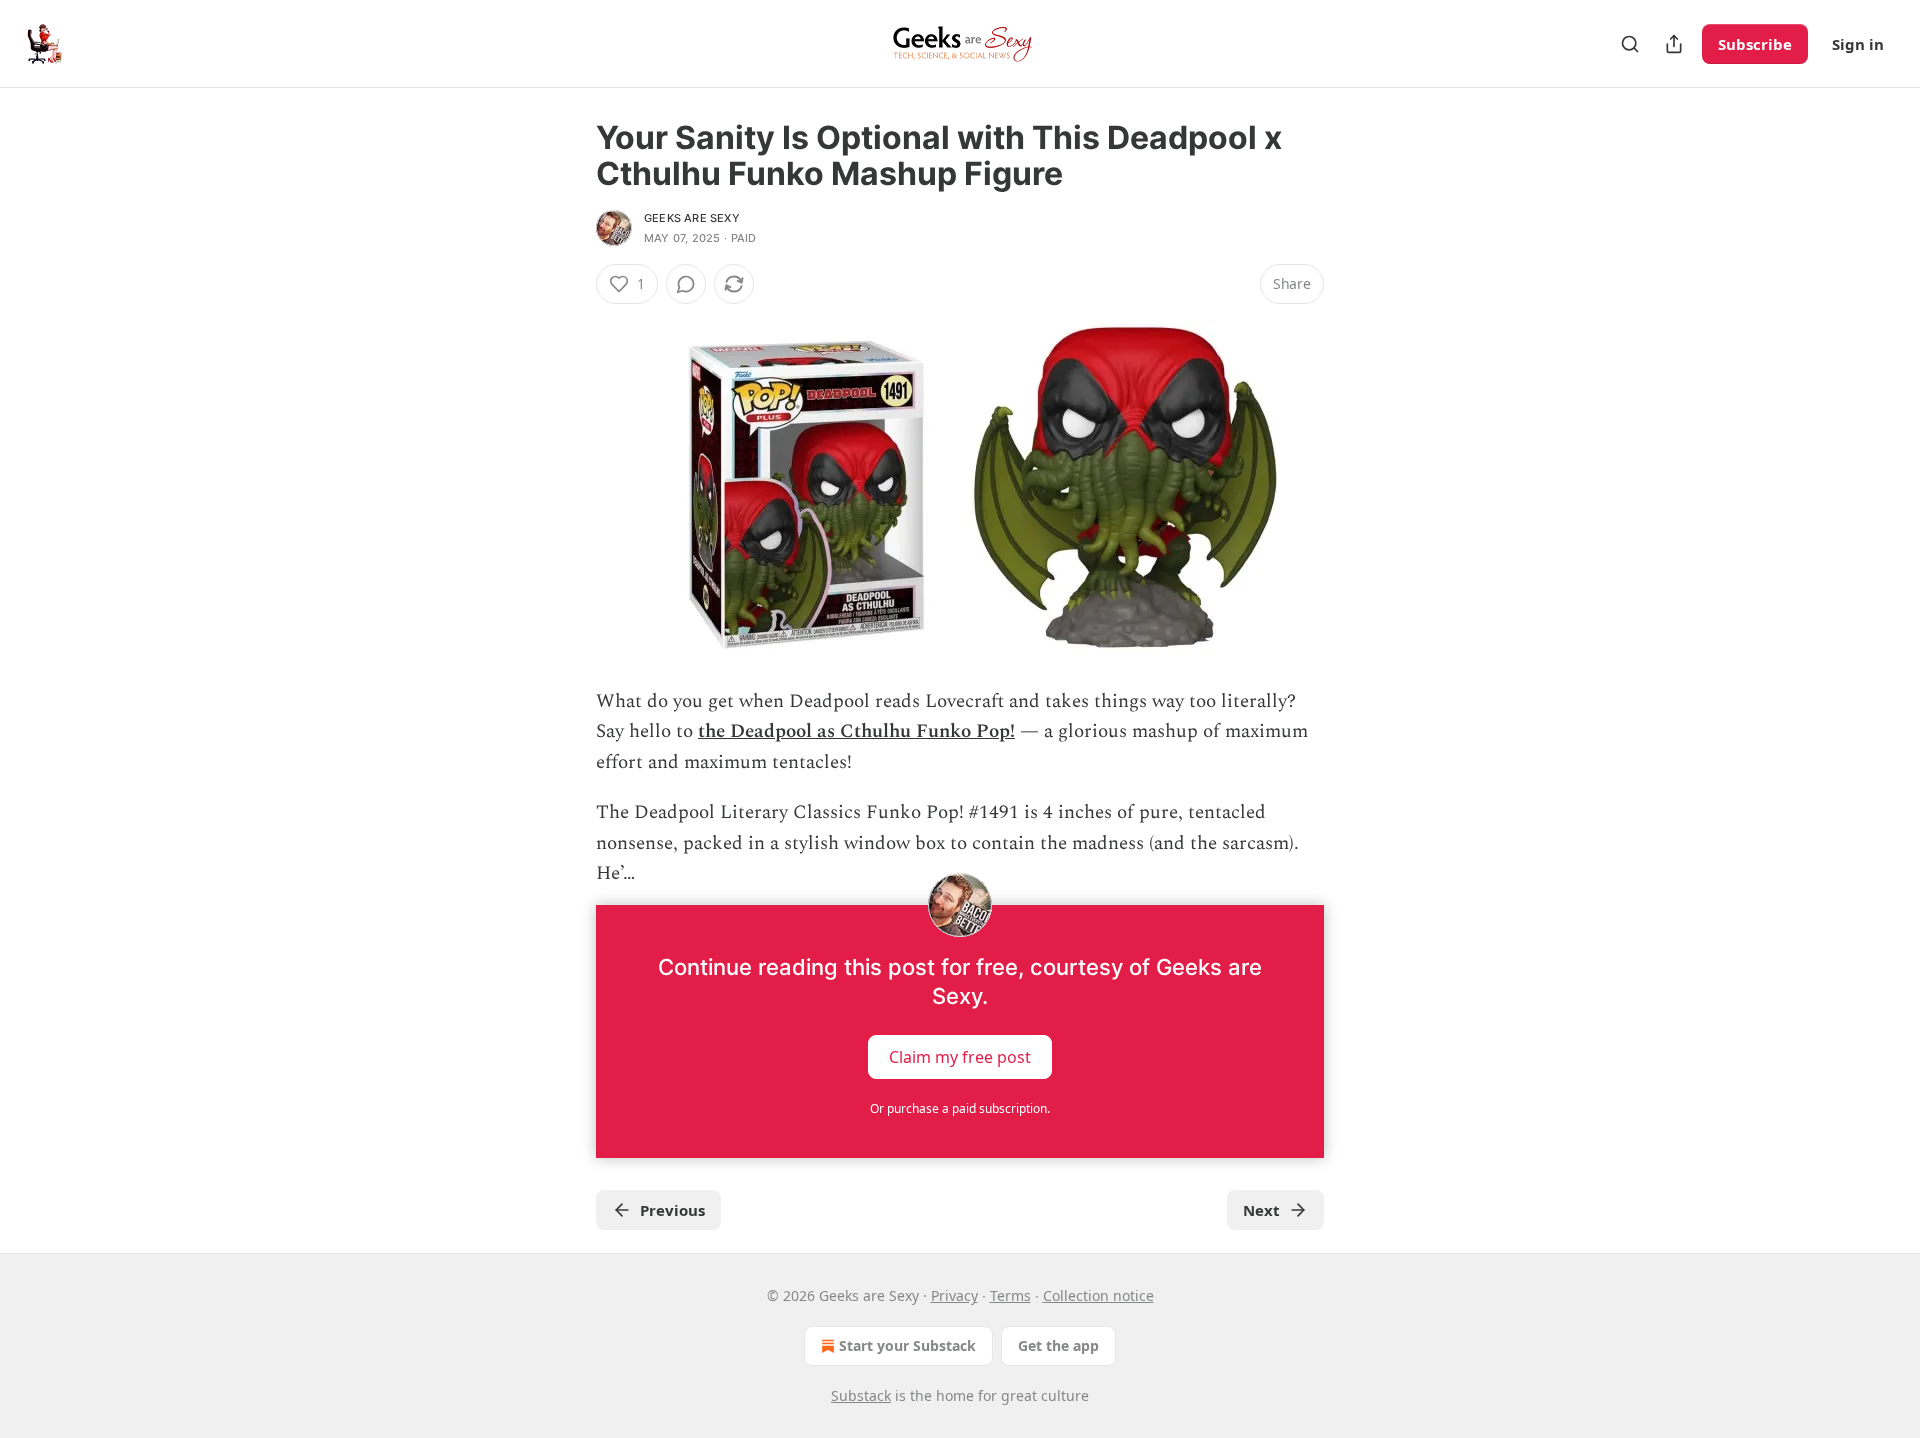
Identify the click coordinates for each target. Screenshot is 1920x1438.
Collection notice (1098, 1295)
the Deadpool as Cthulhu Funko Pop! (856, 731)
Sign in (1858, 44)
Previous (672, 1210)
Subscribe (1755, 44)
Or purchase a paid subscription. (960, 1108)
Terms (1010, 1295)
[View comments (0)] (686, 284)
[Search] (1630, 44)
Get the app (1058, 1345)
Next (1261, 1210)
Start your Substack (907, 1345)
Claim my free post (960, 1057)
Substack (861, 1395)
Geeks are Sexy (692, 218)
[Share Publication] (1674, 44)
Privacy (954, 1295)
